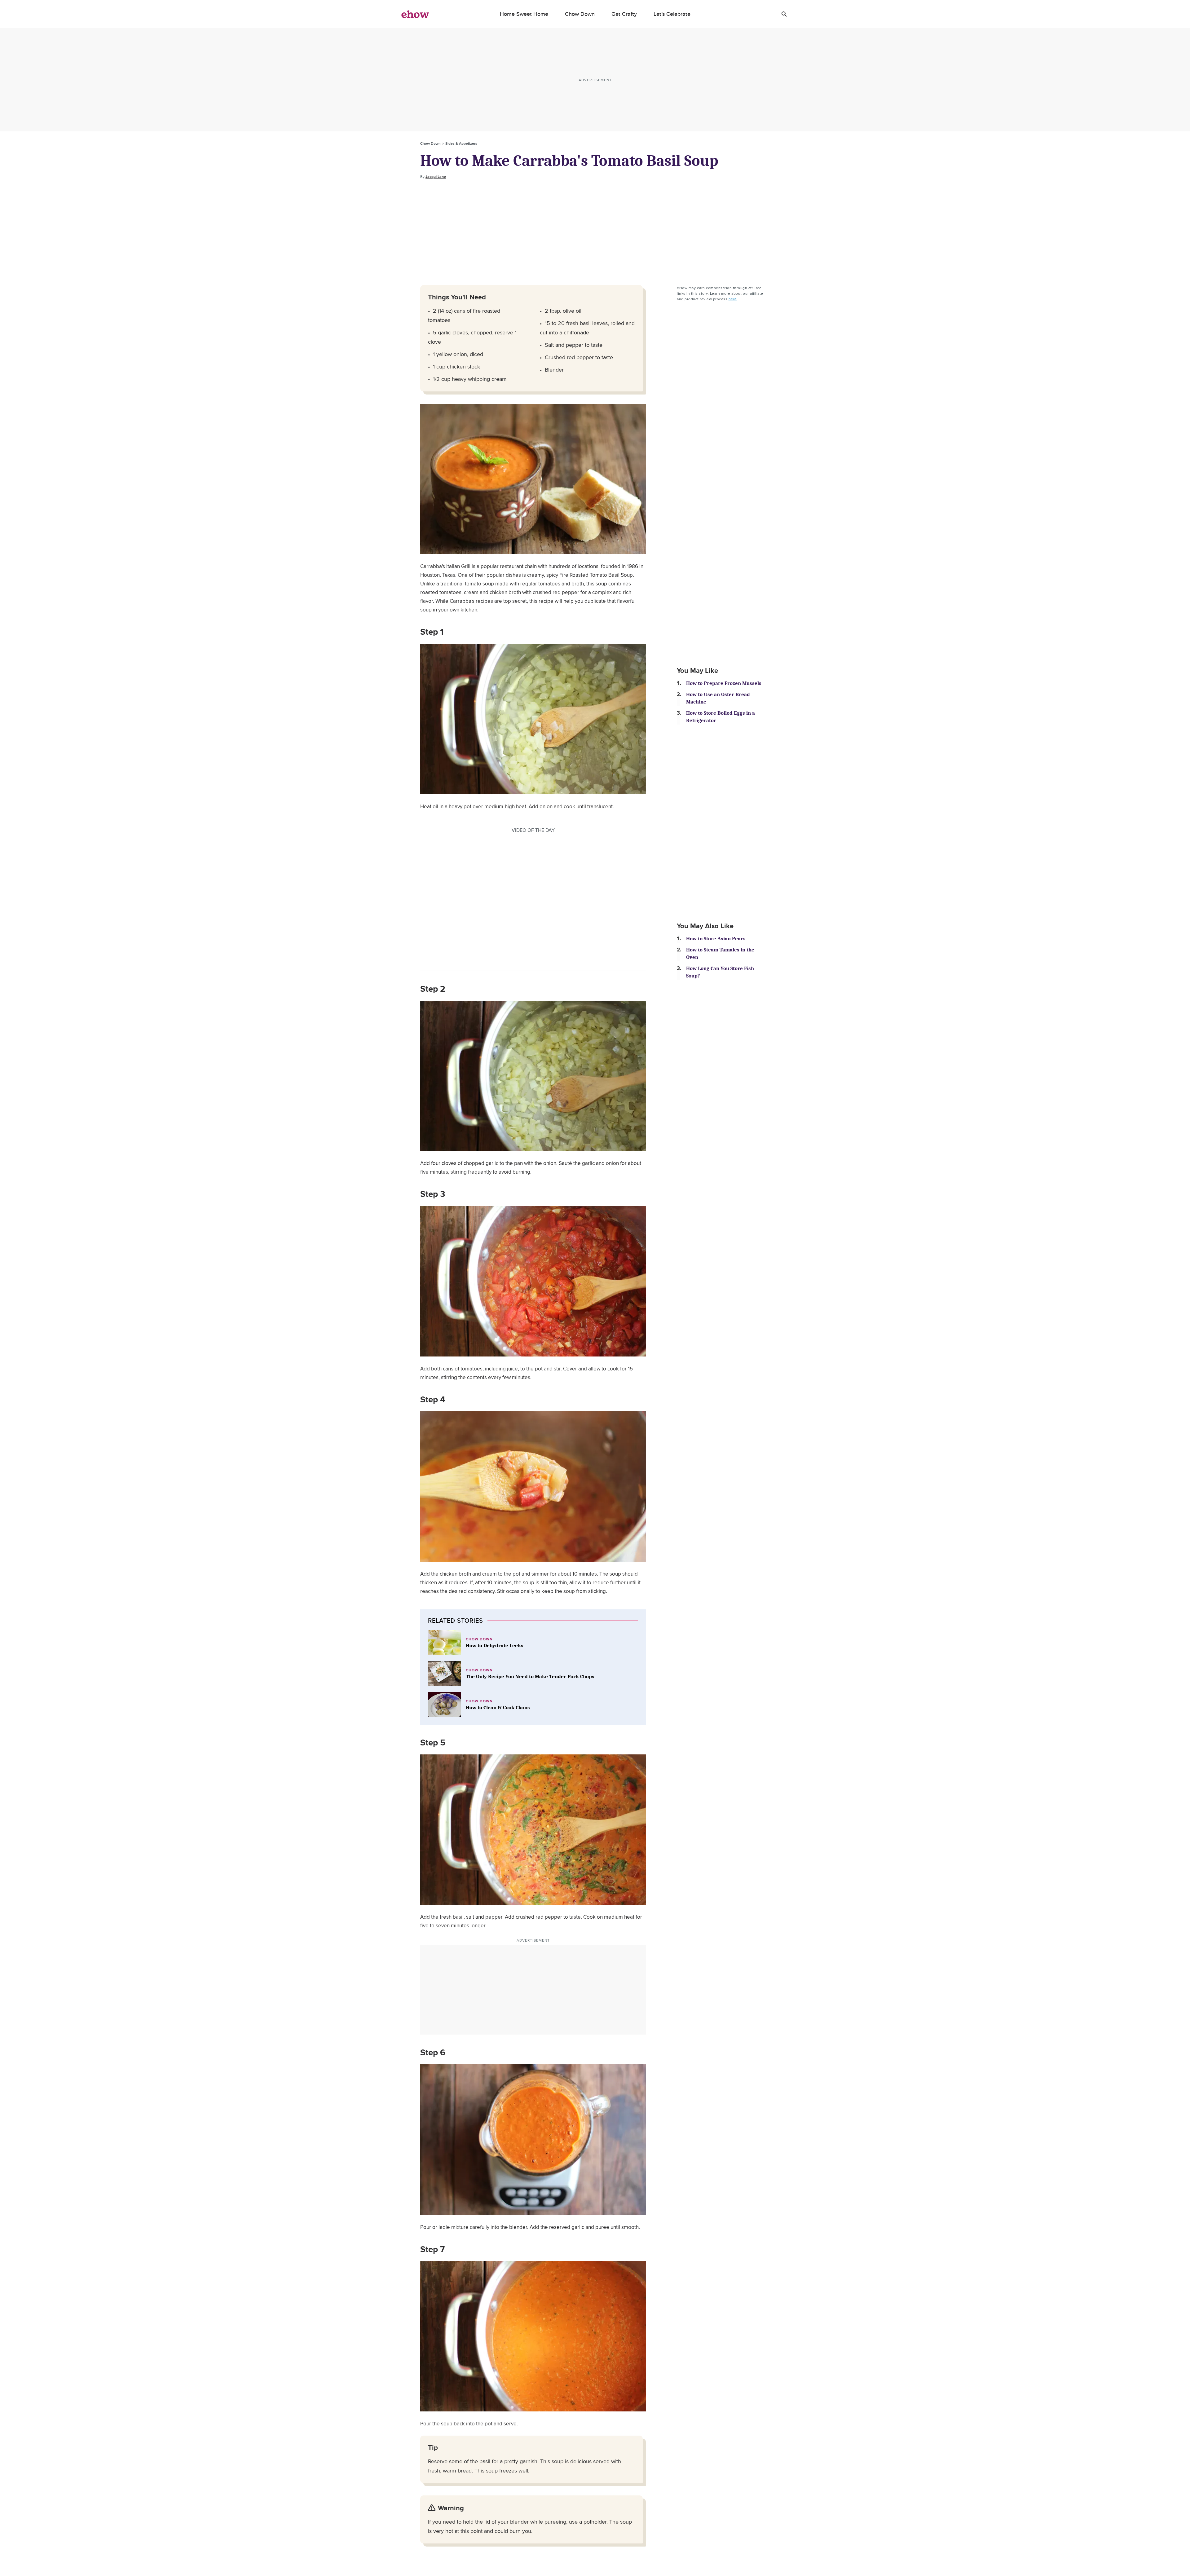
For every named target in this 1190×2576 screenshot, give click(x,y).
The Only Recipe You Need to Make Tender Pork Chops (530, 1676)
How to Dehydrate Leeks (495, 1645)
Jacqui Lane (436, 177)
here (733, 299)
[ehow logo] (415, 14)
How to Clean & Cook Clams (498, 1707)
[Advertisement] (595, 232)
